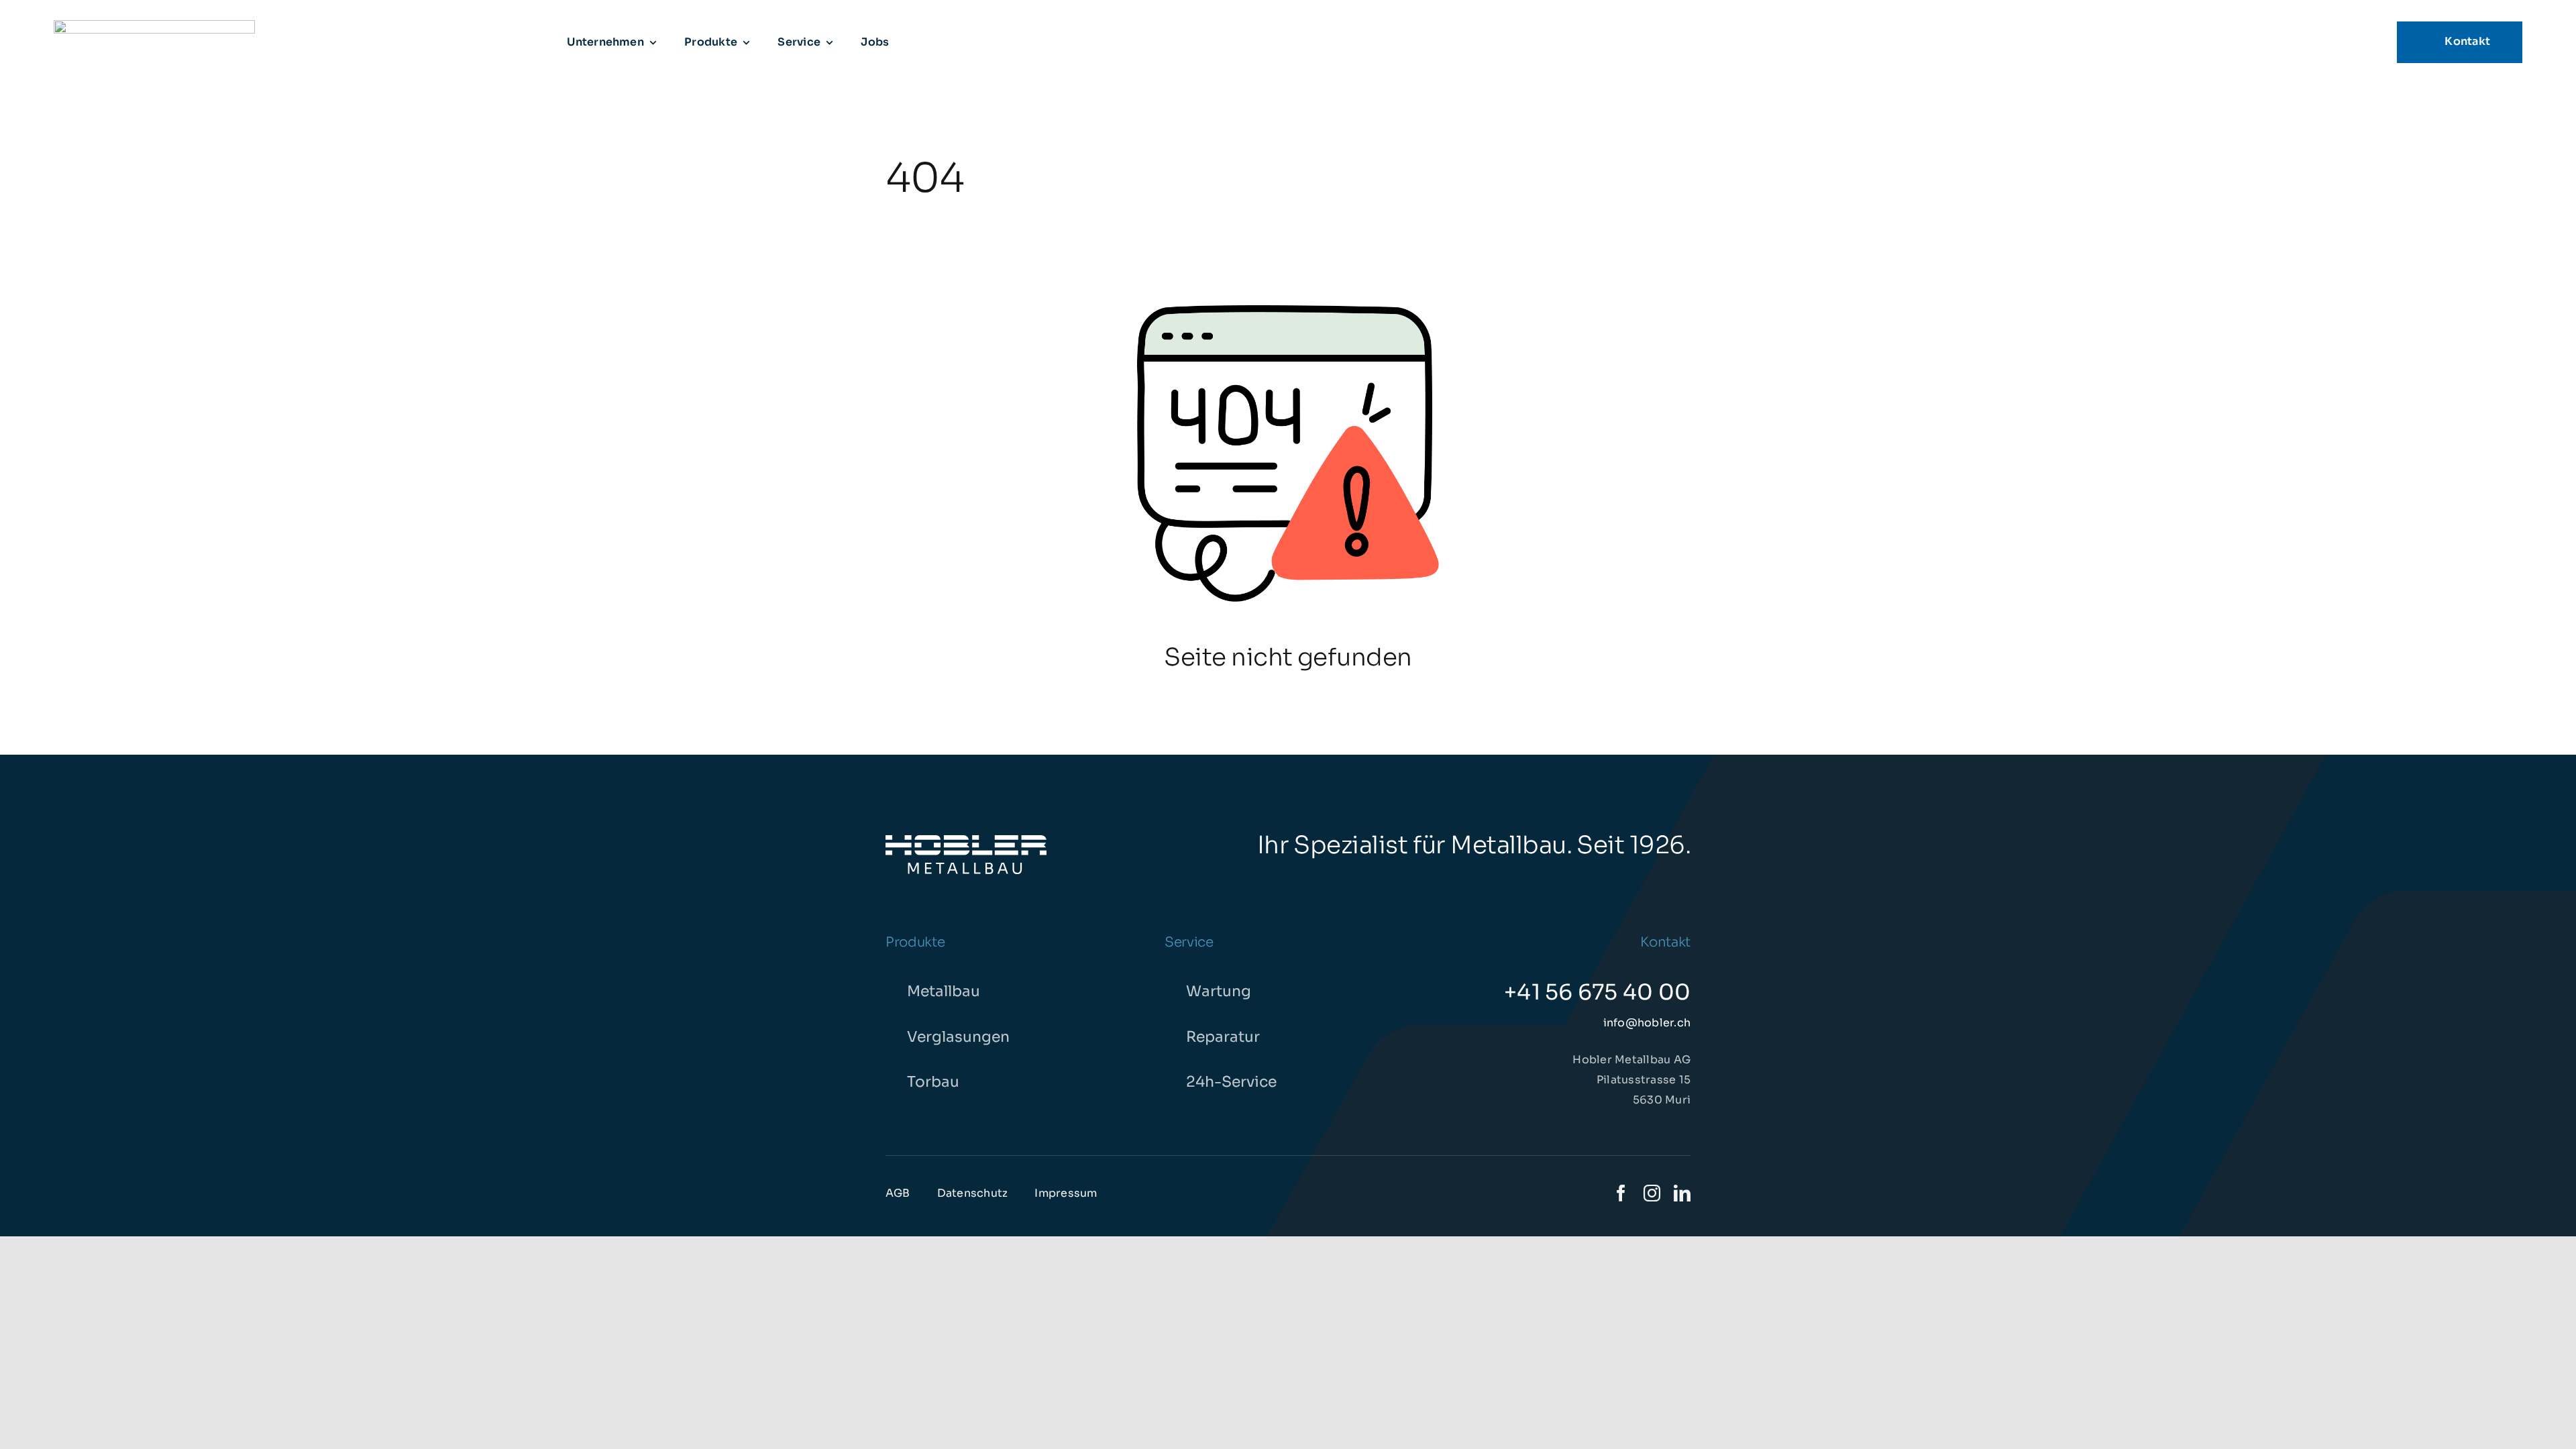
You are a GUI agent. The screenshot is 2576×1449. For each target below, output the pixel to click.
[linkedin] (1682, 1193)
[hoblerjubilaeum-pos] (154, 25)
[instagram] (1652, 1193)
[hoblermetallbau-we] (966, 840)
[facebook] (1621, 1193)
